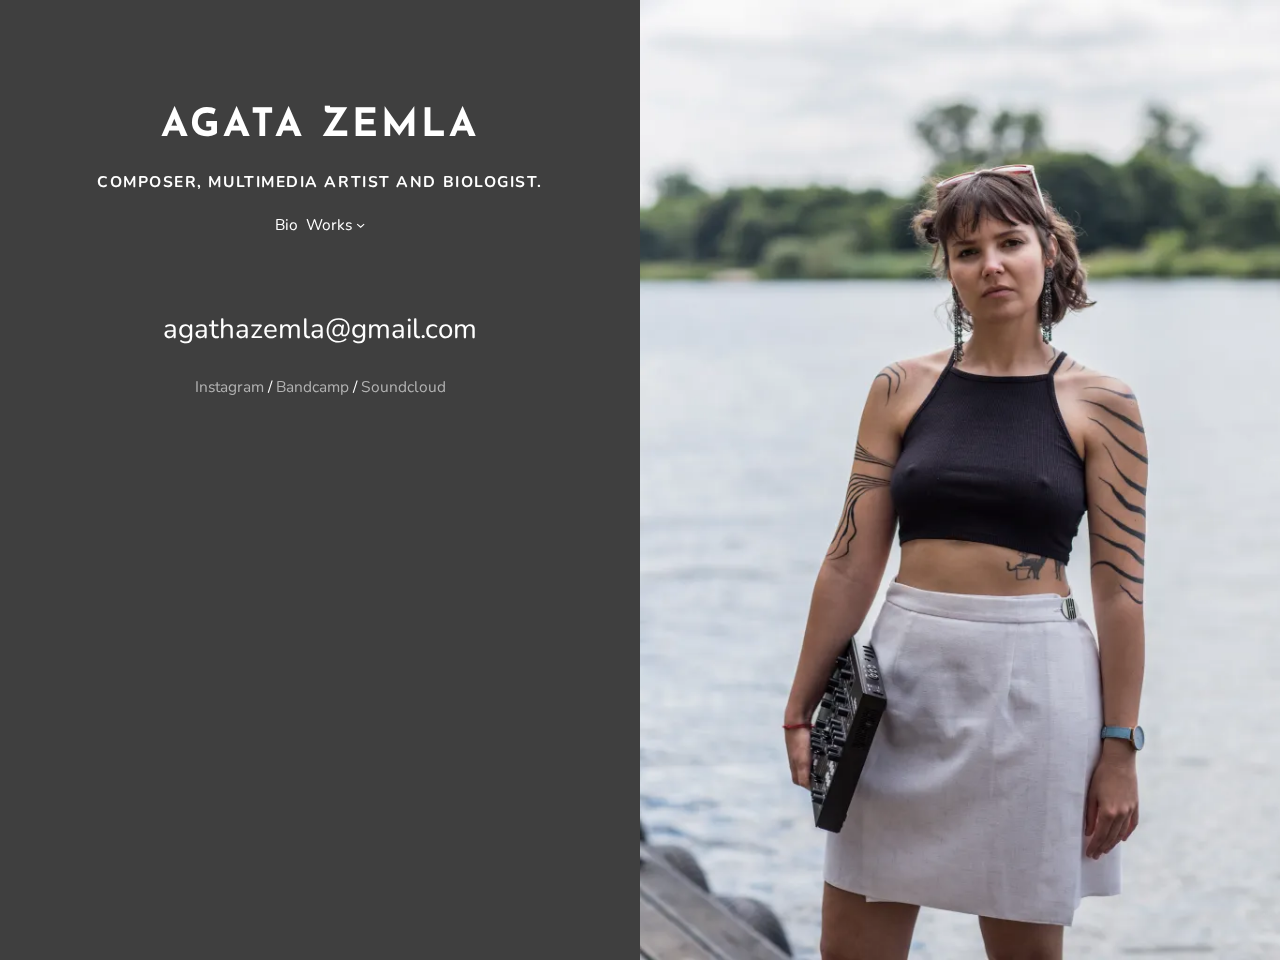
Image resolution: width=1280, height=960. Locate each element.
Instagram (229, 386)
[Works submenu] (360, 224)
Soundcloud (403, 386)
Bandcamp (312, 386)
